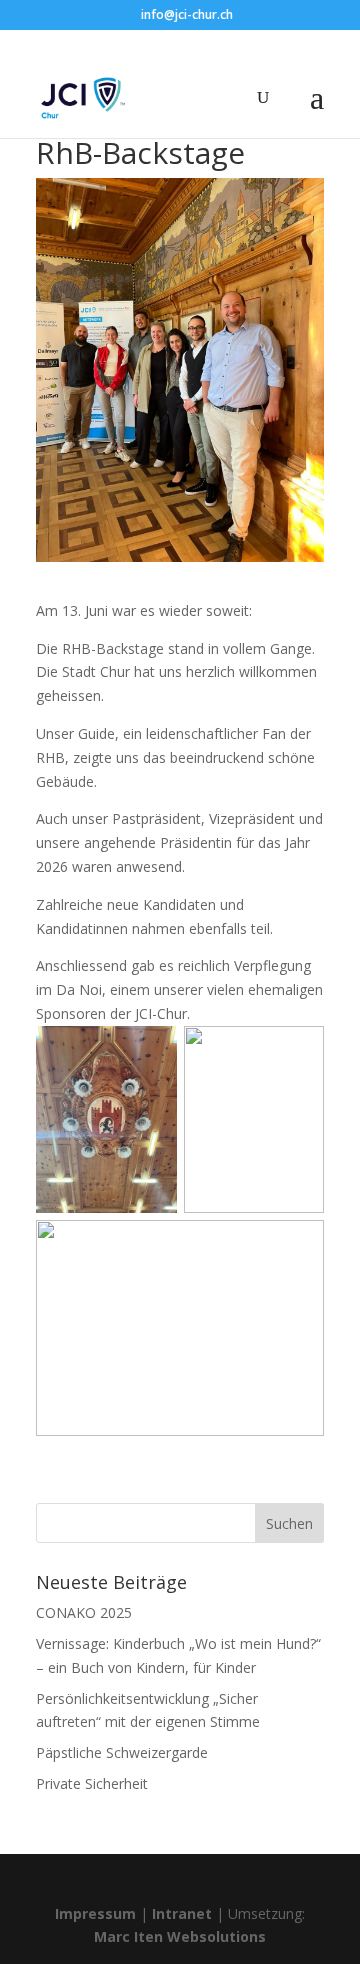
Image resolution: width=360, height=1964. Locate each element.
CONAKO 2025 (84, 1612)
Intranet (182, 1913)
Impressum (95, 1913)
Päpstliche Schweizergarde (122, 1752)
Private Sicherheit (92, 1783)
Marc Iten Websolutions (180, 1936)
